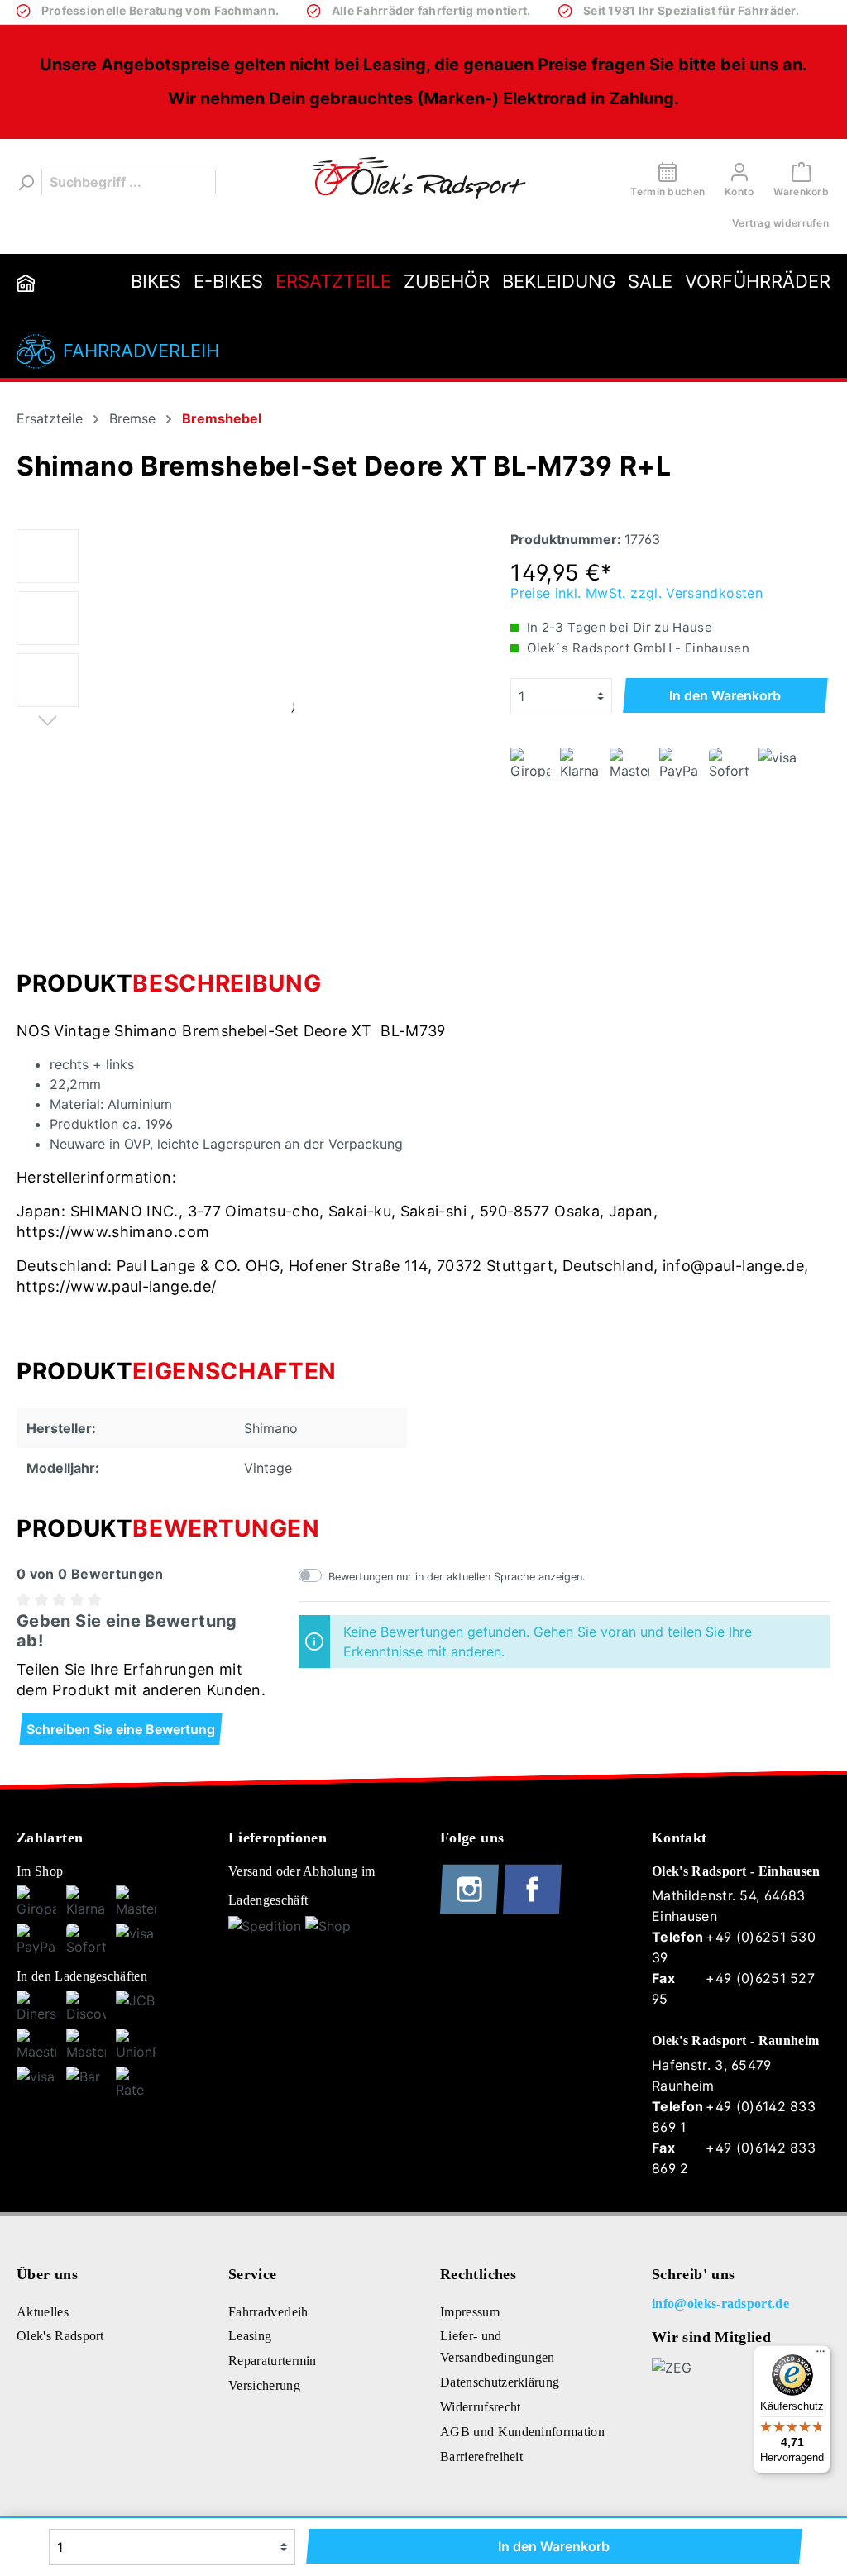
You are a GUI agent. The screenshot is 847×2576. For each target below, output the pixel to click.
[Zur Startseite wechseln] (418, 178)
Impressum (470, 2312)
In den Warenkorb (725, 695)
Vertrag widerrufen (780, 223)
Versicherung (264, 2385)
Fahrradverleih (141, 351)
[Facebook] (532, 1910)
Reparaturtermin (273, 2361)
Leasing (250, 2336)
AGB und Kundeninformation (522, 2432)
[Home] (26, 282)
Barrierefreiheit (481, 2457)
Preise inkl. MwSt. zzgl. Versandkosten (636, 593)
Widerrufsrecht (480, 2407)
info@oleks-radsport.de (720, 2304)
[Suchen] (25, 182)
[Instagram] (471, 1910)
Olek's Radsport (60, 2336)
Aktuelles (43, 2312)
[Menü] (821, 2355)
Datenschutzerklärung (500, 2382)
